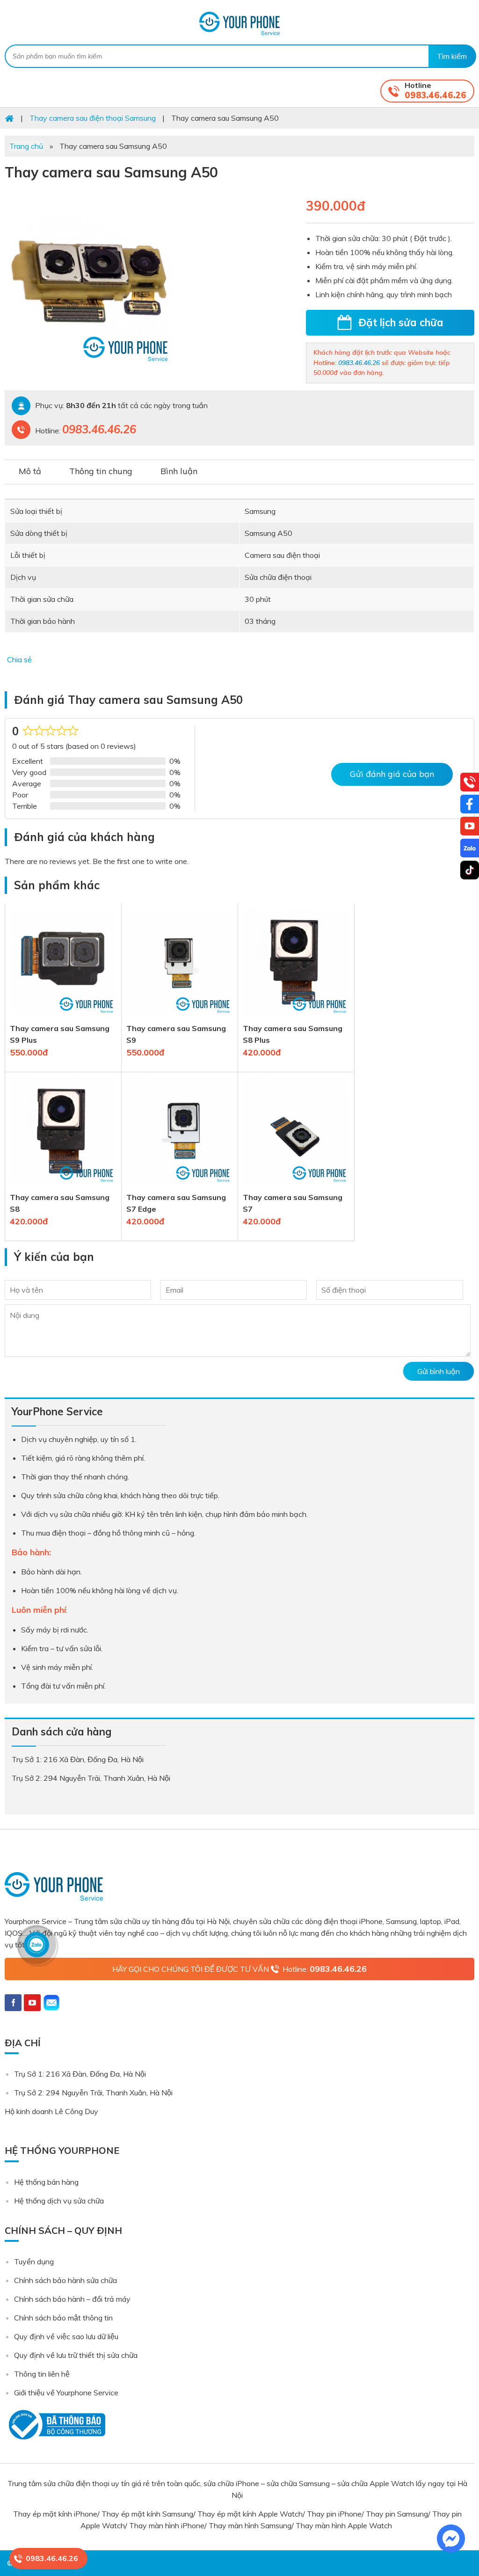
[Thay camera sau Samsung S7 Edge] (180, 1186)
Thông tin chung (101, 471)
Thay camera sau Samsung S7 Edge (176, 1203)
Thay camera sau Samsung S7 (293, 1203)
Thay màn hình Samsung (250, 2525)
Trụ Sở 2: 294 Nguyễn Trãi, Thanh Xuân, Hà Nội (93, 2093)
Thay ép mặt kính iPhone (55, 2514)
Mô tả (30, 471)
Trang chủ (26, 146)
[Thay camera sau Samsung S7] (296, 1186)
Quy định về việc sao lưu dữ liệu (66, 2336)
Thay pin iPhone (334, 2514)
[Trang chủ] (9, 118)
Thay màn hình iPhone (167, 2525)
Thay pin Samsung (397, 2514)
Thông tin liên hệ (42, 2374)
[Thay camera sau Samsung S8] (63, 1186)
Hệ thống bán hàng (46, 2182)
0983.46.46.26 (435, 95)
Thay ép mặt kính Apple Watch (250, 2514)
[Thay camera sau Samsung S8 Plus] (296, 1017)
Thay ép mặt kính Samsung (147, 2514)
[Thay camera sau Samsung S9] (180, 1017)
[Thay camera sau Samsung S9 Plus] (63, 1017)
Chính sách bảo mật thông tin (63, 2318)
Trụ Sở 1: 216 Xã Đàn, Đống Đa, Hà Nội (80, 2074)
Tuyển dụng (34, 2261)
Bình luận (179, 471)
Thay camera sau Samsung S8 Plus (293, 1034)
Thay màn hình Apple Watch (345, 2525)
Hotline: (325, 1969)
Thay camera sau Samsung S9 (176, 1034)
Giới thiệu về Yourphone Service (66, 2393)
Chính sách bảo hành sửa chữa (65, 2280)
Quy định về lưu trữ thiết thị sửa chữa (76, 2355)
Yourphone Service (239, 23)
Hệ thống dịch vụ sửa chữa (59, 2201)
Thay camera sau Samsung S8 (60, 1203)
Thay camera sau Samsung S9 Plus (60, 1034)
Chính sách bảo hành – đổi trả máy (72, 2299)
